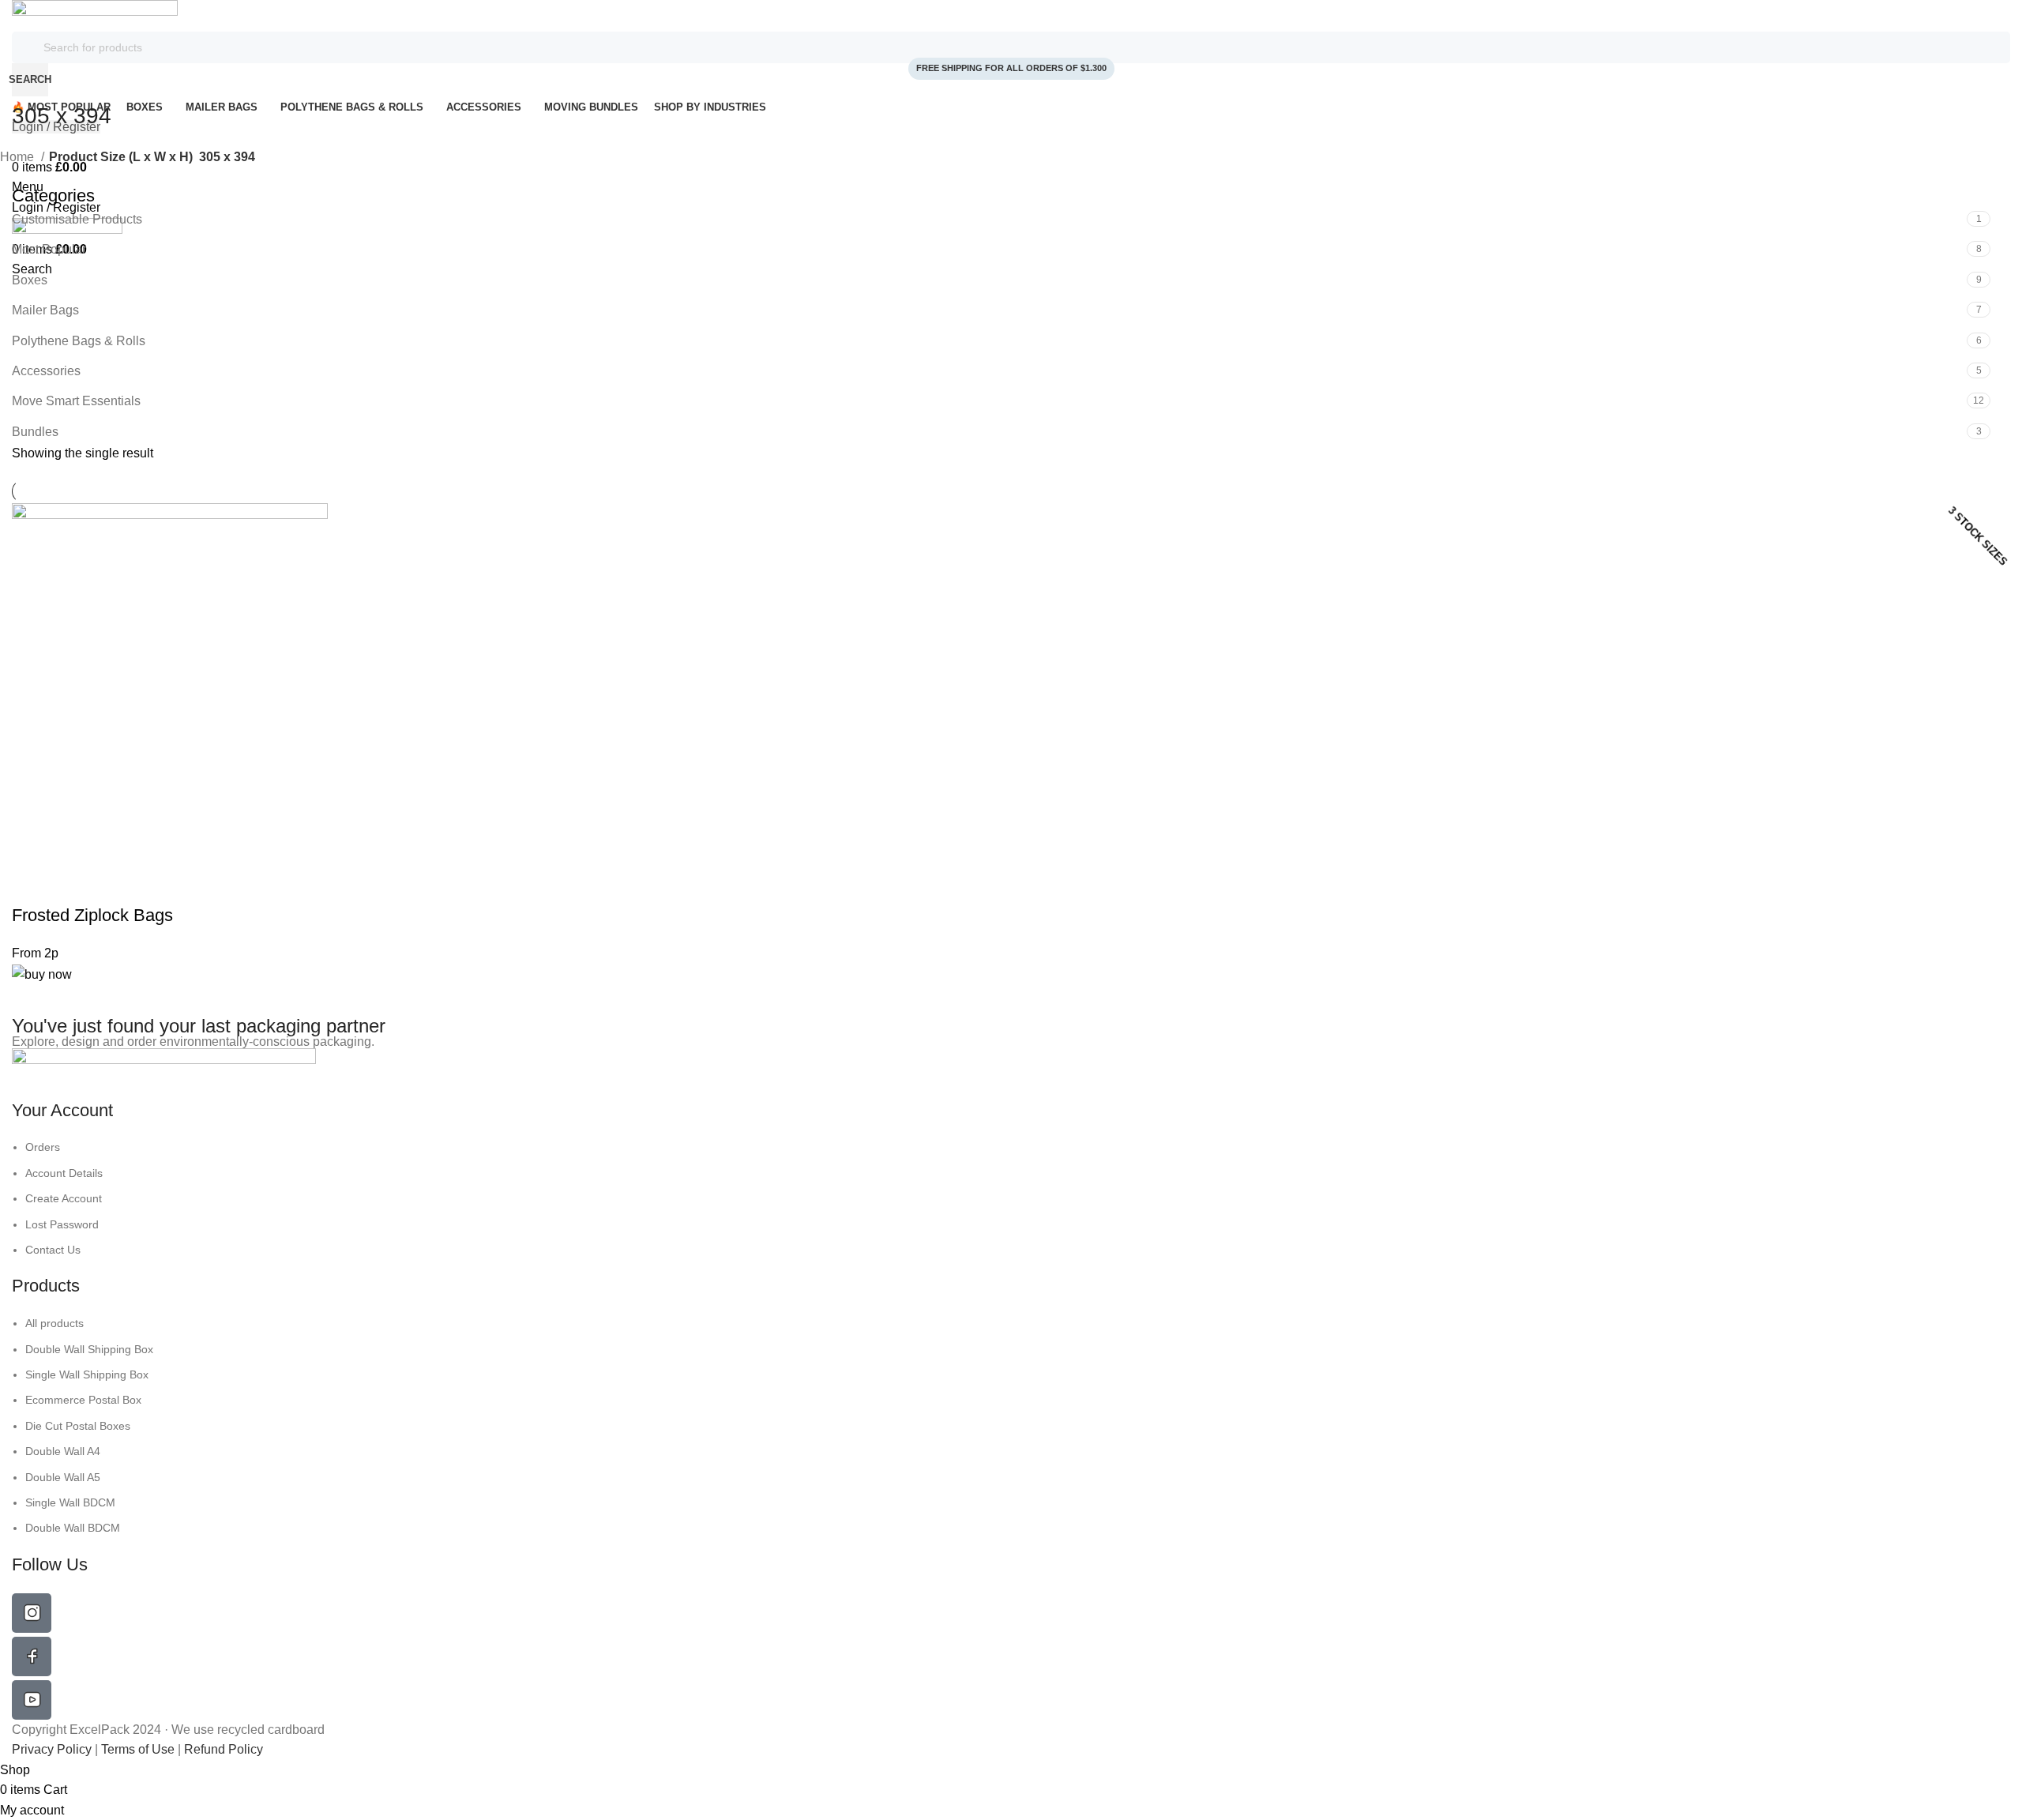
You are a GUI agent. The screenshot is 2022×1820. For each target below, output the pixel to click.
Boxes (30, 280)
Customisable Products (77, 219)
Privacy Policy (53, 1749)
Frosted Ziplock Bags (92, 915)
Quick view (32, 884)
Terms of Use (138, 1749)
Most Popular (49, 249)
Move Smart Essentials (76, 401)
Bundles (35, 432)
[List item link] (1011, 1198)
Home (19, 157)
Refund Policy (224, 1749)
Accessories (46, 371)
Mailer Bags (45, 310)
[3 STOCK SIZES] (170, 682)
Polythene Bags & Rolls (79, 341)
